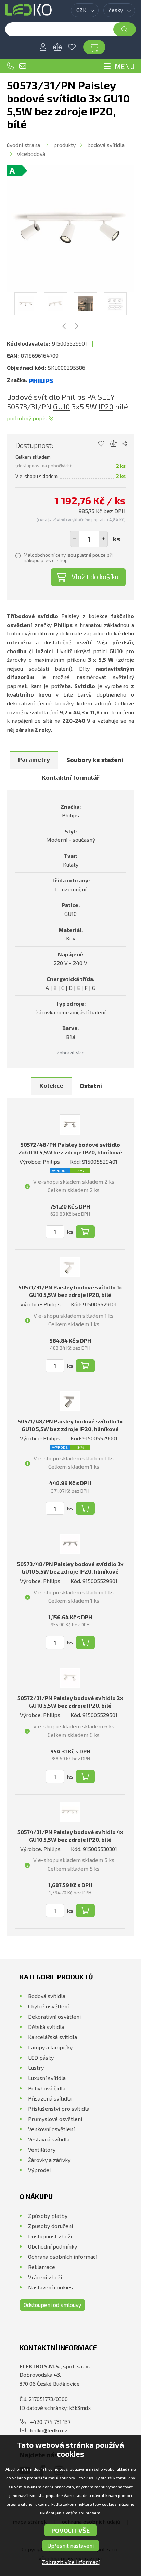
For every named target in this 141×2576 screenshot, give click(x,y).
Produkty (65, 145)
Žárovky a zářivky (49, 2160)
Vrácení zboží (45, 2277)
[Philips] (41, 380)
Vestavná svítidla (49, 2139)
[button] (103, 539)
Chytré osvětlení (48, 2006)
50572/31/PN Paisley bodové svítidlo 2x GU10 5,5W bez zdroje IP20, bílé (70, 1702)
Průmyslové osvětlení (55, 2119)
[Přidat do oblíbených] (101, 444)
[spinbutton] (89, 539)
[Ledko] (28, 10)
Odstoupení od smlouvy (52, 2305)
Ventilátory (42, 2149)
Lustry (36, 2068)
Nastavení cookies (50, 2287)
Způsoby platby (48, 2216)
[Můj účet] (43, 47)
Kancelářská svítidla (53, 2037)
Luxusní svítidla (47, 2078)
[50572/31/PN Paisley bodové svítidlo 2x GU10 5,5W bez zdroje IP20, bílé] (70, 1678)
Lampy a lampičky (50, 2047)
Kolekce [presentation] (51, 1085)
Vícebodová (31, 154)
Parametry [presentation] (34, 759)
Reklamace (42, 2267)
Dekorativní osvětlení (54, 2016)
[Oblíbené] (72, 47)
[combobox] (85, 10)
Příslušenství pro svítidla (59, 2109)
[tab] (34, 760)
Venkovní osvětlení (51, 2129)
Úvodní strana (23, 145)
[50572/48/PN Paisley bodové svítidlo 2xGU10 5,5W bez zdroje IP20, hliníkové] (70, 1125)
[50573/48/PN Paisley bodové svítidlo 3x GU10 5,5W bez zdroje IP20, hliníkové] (70, 1544)
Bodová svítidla (106, 145)
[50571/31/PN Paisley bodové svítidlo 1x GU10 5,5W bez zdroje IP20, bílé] (70, 1267)
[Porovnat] (57, 47)
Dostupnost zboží (50, 2236)
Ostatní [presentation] (91, 1086)
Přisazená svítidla (50, 2098)
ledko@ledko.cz (23, 66)
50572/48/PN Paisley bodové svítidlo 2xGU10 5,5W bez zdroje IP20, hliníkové (70, 1148)
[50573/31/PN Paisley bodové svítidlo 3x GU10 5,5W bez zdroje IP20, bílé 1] (70, 229)
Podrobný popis (27, 418)
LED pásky (41, 2057)
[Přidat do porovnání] (114, 444)
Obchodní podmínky (53, 2246)
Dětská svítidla (46, 2027)
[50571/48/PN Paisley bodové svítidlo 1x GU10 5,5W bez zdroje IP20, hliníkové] (70, 1401)
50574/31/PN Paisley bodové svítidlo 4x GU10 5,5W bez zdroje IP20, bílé (70, 1836)
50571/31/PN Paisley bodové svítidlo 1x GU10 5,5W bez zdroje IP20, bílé (70, 1291)
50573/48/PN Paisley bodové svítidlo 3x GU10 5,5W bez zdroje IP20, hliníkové (70, 1568)
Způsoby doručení (50, 2226)
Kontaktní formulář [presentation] (71, 777)
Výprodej (39, 2170)
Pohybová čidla (47, 2088)
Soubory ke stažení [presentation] (95, 760)
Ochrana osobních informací (63, 2257)
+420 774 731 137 (10, 66)
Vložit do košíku (95, 576)
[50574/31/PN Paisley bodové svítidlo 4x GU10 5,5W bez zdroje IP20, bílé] (70, 1812)
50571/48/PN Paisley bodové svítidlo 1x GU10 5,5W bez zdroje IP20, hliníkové (70, 1425)
